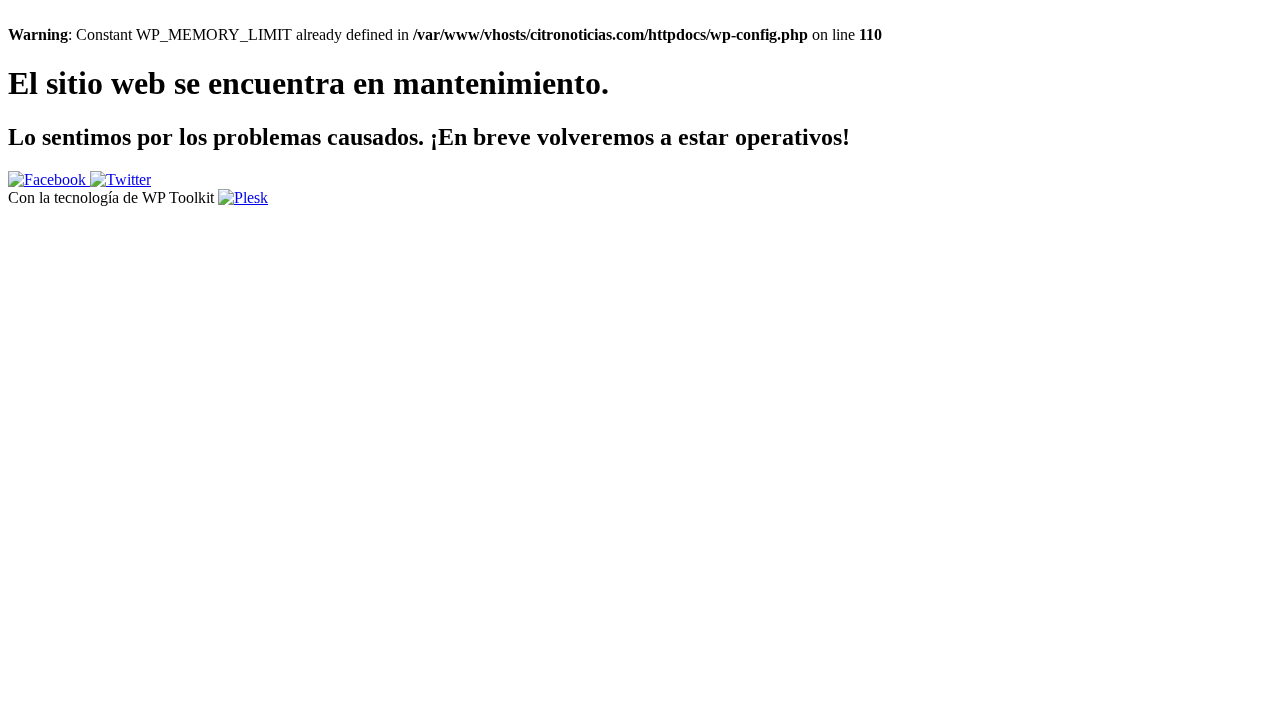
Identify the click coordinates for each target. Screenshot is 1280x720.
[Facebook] (49, 179)
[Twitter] (120, 179)
